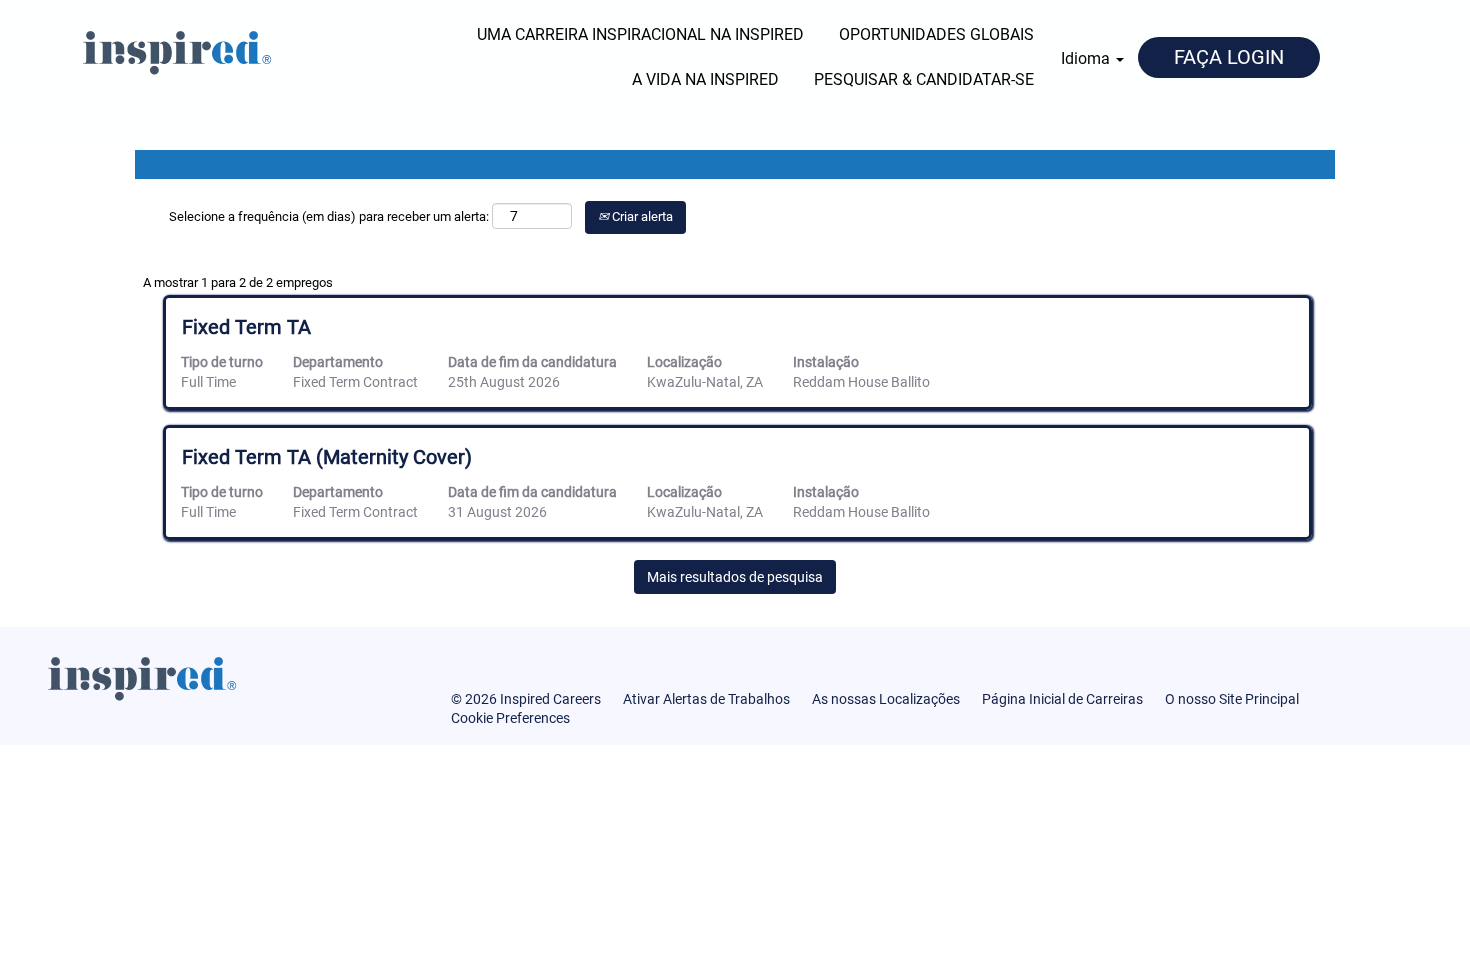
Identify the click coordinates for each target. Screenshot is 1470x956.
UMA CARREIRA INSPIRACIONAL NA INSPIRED (640, 34)
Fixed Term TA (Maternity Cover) (327, 457)
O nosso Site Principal (1232, 699)
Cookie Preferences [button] (510, 718)
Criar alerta (641, 216)
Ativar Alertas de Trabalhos (706, 699)
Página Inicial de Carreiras (1062, 699)
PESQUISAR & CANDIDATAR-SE (924, 79)
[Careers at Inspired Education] (142, 49)
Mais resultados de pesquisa (735, 577)
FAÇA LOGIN (1229, 57)
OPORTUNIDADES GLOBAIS (936, 34)
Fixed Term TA (246, 327)
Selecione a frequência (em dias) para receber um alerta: (329, 216)
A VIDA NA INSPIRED (705, 79)
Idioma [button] (1087, 58)
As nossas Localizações (886, 699)
